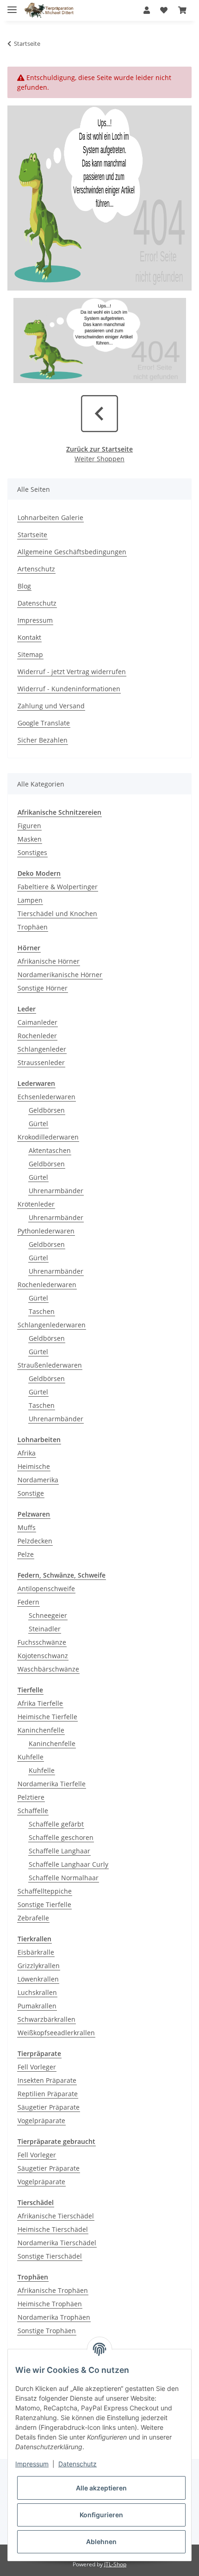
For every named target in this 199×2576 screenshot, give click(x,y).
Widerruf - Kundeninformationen (69, 689)
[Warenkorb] (182, 10)
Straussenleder (41, 1062)
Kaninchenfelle (41, 1730)
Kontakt (29, 637)
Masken (30, 839)
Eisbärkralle (36, 1952)
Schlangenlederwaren (52, 1325)
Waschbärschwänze (48, 1669)
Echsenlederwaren (47, 1097)
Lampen (30, 900)
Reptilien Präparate (48, 2094)
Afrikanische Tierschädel (56, 2216)
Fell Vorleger (37, 2067)
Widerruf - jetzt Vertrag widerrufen (72, 672)
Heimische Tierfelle (47, 1717)
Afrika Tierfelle (40, 1703)
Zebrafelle (33, 1918)
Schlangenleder (42, 1049)
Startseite (32, 535)
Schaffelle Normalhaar (64, 1878)
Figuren (29, 826)
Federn (28, 1602)
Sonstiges (32, 852)
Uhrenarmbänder (56, 1191)
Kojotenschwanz (43, 1656)
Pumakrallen (37, 2006)
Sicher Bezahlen (43, 740)
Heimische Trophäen (50, 2304)
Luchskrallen (37, 1992)
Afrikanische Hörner (49, 961)
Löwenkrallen (38, 1979)
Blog (24, 586)
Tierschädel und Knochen (57, 913)
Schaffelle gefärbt (56, 1824)
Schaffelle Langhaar (59, 1851)
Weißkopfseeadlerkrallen (56, 2033)
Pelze (26, 1554)
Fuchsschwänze (42, 1642)
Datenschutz (37, 603)
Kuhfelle (31, 1757)
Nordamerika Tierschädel (57, 2243)
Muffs (27, 1527)
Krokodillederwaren (48, 1137)
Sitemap (30, 654)
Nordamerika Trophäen (54, 2317)
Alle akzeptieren (101, 2488)
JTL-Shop (115, 2564)
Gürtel (38, 1124)
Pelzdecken (35, 1541)
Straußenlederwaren (50, 1365)
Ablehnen (101, 2542)
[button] (147, 10)
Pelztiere (31, 1797)
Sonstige (31, 1493)
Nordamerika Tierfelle (52, 1784)
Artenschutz (36, 569)
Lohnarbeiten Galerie (50, 517)
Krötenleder (36, 1204)
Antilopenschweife (46, 1588)
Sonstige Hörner (43, 988)
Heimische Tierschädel (53, 2229)
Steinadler (45, 1629)
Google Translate (44, 723)
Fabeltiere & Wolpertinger (58, 887)
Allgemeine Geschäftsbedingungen (72, 552)
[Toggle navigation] (12, 6)
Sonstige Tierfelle (44, 1904)
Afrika (27, 1453)
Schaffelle (33, 1811)
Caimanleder (37, 1022)
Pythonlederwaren (46, 1231)
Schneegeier (48, 1615)
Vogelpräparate (41, 2121)
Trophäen (33, 927)
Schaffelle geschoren (61, 1837)
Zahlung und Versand (51, 706)
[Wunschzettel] (164, 10)
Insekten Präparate (47, 2080)
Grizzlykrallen (39, 1966)
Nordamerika (38, 1480)
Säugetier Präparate (49, 2107)
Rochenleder (37, 1036)
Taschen (42, 1311)
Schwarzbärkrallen (47, 2019)
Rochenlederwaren (47, 1285)
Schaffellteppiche (45, 1891)
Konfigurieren (101, 2515)
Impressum (35, 620)
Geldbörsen (47, 1110)
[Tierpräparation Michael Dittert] (49, 10)
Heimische (34, 1466)
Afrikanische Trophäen (53, 2290)
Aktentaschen (50, 1150)
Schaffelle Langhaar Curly (68, 1864)
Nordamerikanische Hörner (60, 975)
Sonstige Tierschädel (50, 2256)
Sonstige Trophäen (47, 2331)
